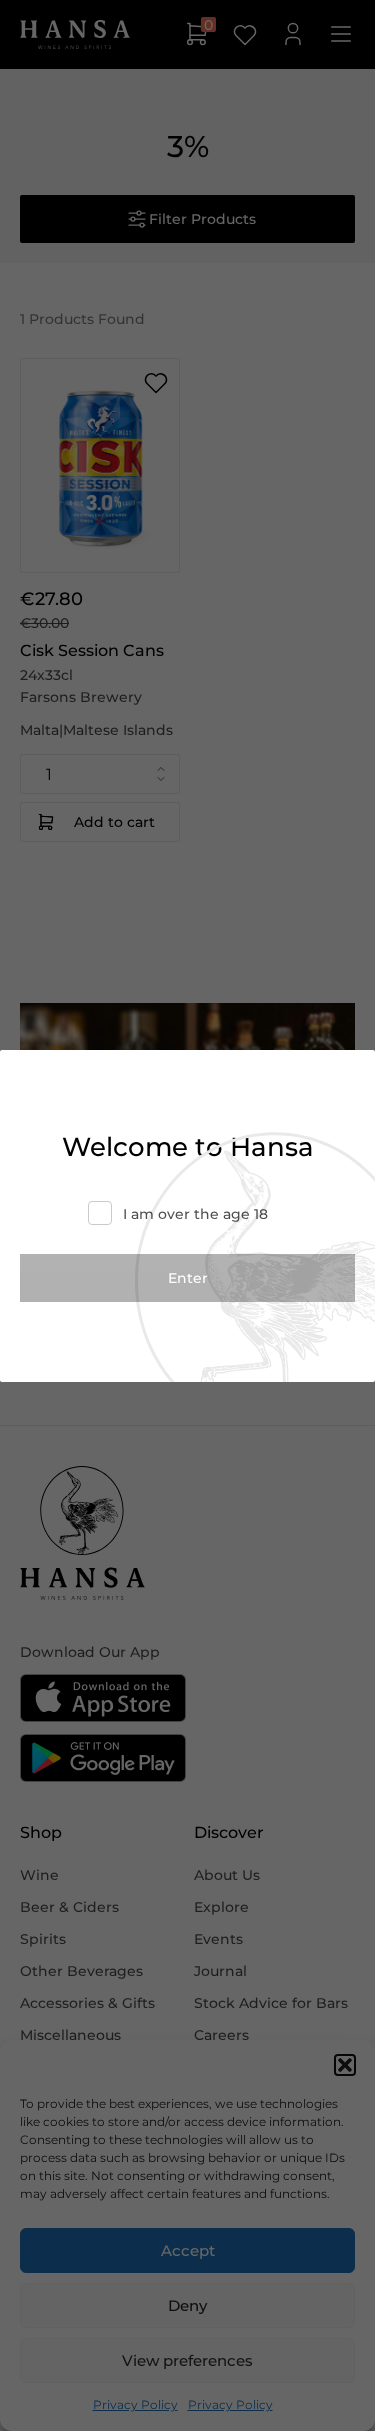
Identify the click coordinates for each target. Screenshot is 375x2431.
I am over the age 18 (195, 1214)
